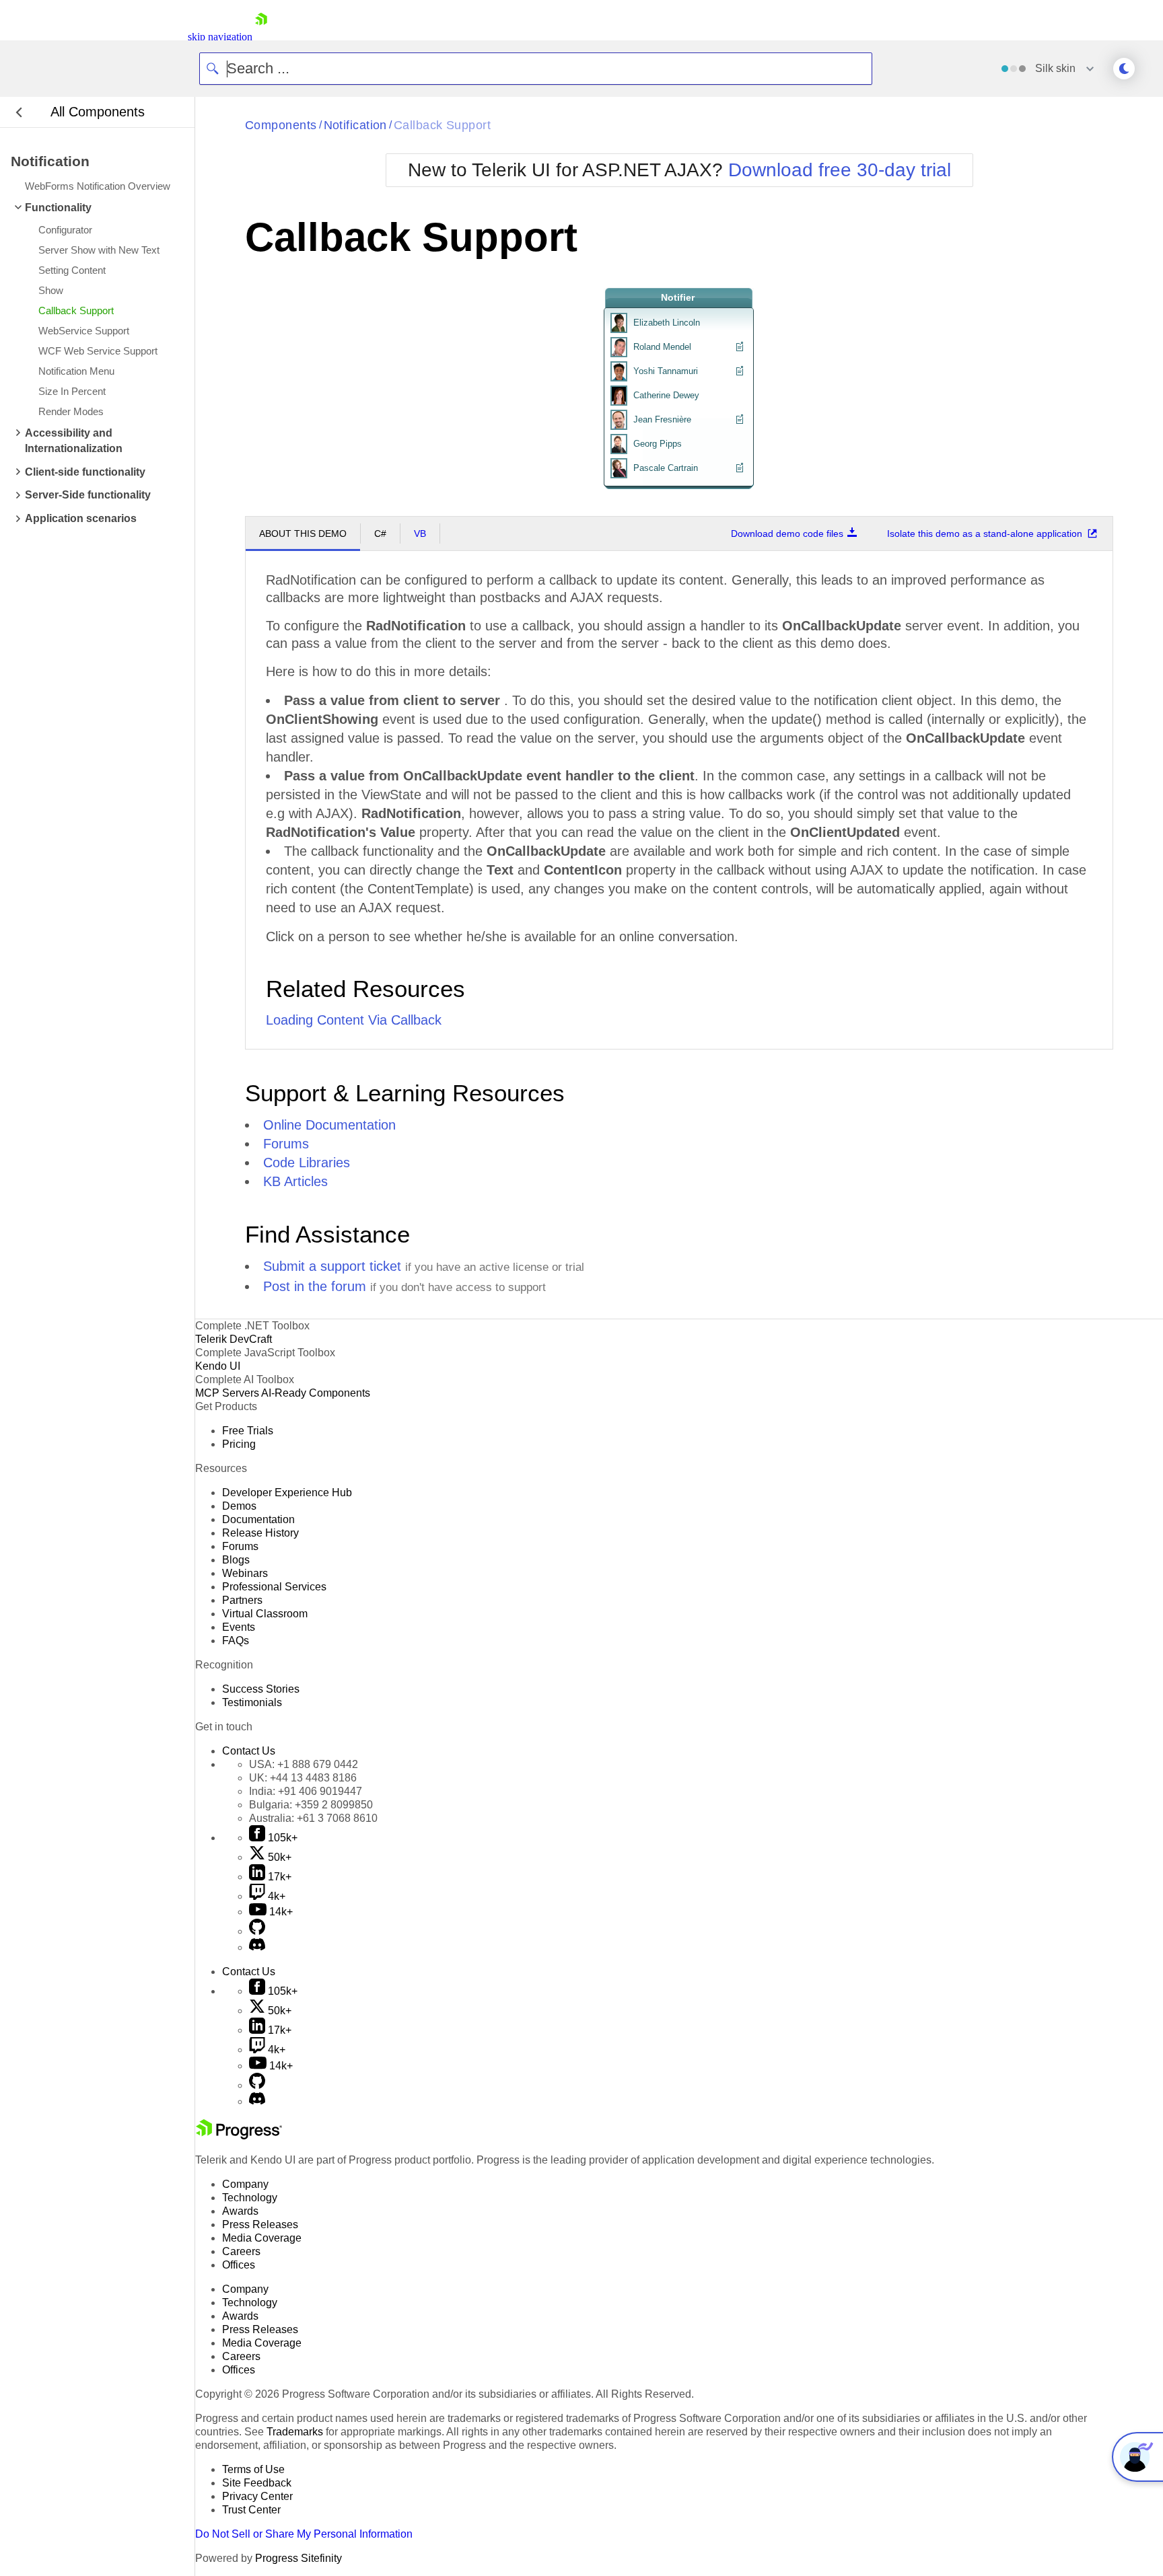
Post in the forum (315, 1286)
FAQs (236, 1641)
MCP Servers (227, 1393)
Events (239, 1627)
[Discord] (257, 1947)
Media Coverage (262, 2238)
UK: (303, 1778)
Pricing (239, 1444)
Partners (242, 1600)
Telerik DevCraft (234, 1339)
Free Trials (248, 1431)
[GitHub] (257, 1931)
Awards (240, 2211)
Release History (260, 1533)
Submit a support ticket (332, 1266)
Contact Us (249, 1751)
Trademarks (295, 2432)
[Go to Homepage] (261, 37)
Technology (250, 2198)
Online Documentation (329, 1125)
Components (281, 125)
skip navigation (220, 37)
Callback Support (442, 125)
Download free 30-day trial (840, 170)
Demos (239, 1506)
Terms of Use (253, 2469)
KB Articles (295, 1181)
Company (245, 2184)
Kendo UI (218, 1366)
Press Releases (260, 2224)
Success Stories (261, 1689)
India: (306, 1791)
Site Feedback (257, 2483)
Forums (286, 1144)
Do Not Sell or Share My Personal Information (304, 2534)
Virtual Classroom (265, 1614)
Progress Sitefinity (298, 2558)
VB (420, 533)
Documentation (258, 1519)
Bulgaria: (311, 1805)
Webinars (245, 1573)
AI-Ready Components (316, 1393)
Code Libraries (307, 1163)
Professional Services (274, 1587)
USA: (304, 1764)
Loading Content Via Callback (354, 1020)
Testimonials (252, 1702)
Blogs (236, 1560)
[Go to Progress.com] (239, 2136)
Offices (239, 2265)
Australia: (313, 1818)
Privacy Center (257, 2496)
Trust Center (251, 2510)
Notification (355, 125)
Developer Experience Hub (287, 1493)
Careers (241, 2251)
